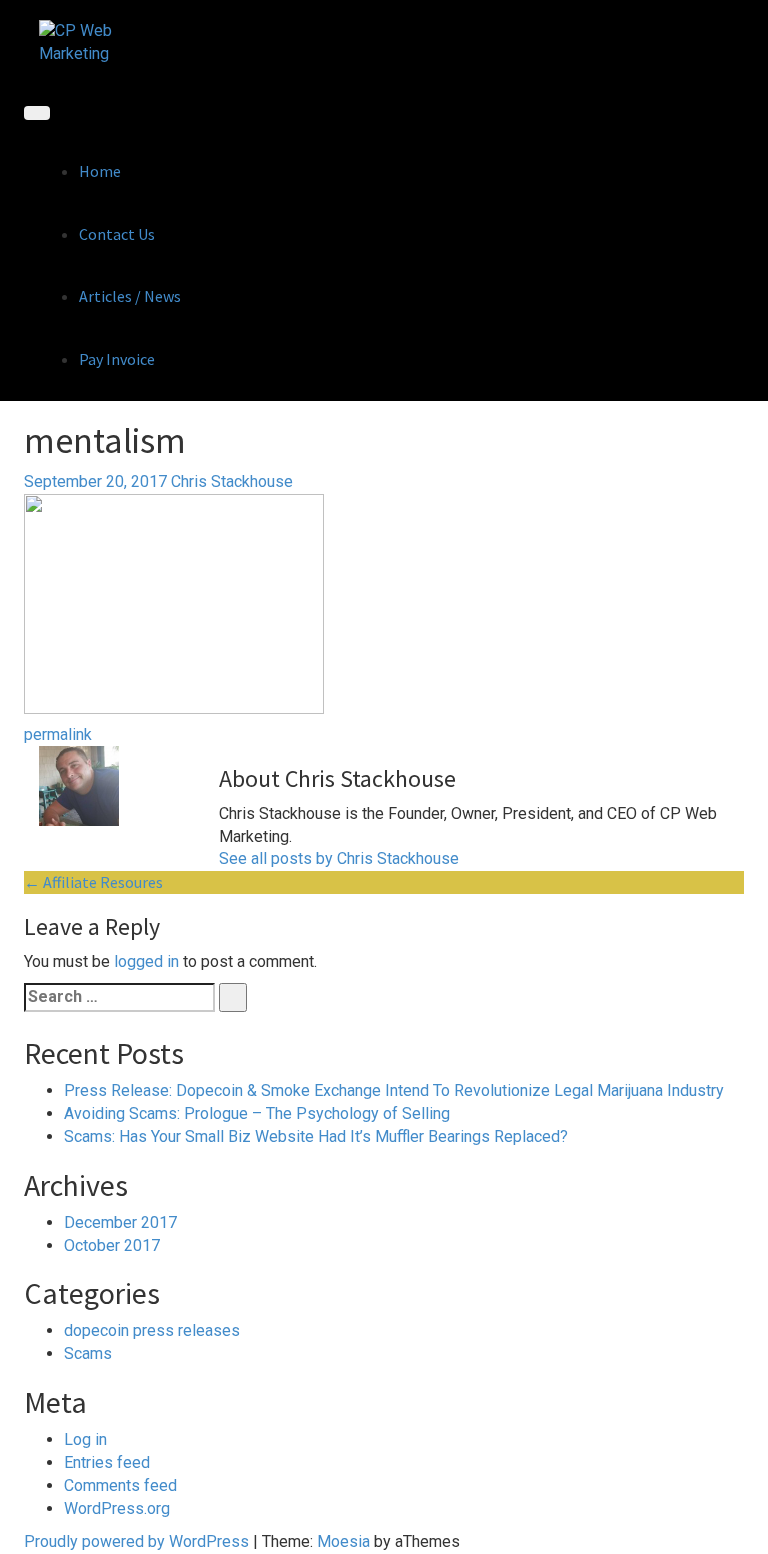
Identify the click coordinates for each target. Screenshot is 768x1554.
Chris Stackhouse (232, 481)
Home (100, 171)
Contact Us (117, 234)
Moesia (343, 1541)
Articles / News (130, 296)
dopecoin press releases (152, 1330)
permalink (58, 734)
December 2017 (120, 1222)
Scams (88, 1353)
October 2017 (112, 1245)
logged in (146, 961)
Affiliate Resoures (93, 882)
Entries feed (107, 1462)
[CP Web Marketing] (86, 41)
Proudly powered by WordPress (136, 1541)
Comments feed (120, 1485)
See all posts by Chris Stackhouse (339, 858)
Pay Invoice (117, 359)
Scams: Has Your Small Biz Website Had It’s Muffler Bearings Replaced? (316, 1136)
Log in (85, 1439)
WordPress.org (117, 1508)
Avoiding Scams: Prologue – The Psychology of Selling (257, 1113)
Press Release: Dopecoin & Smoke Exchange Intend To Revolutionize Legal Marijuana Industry (394, 1090)
